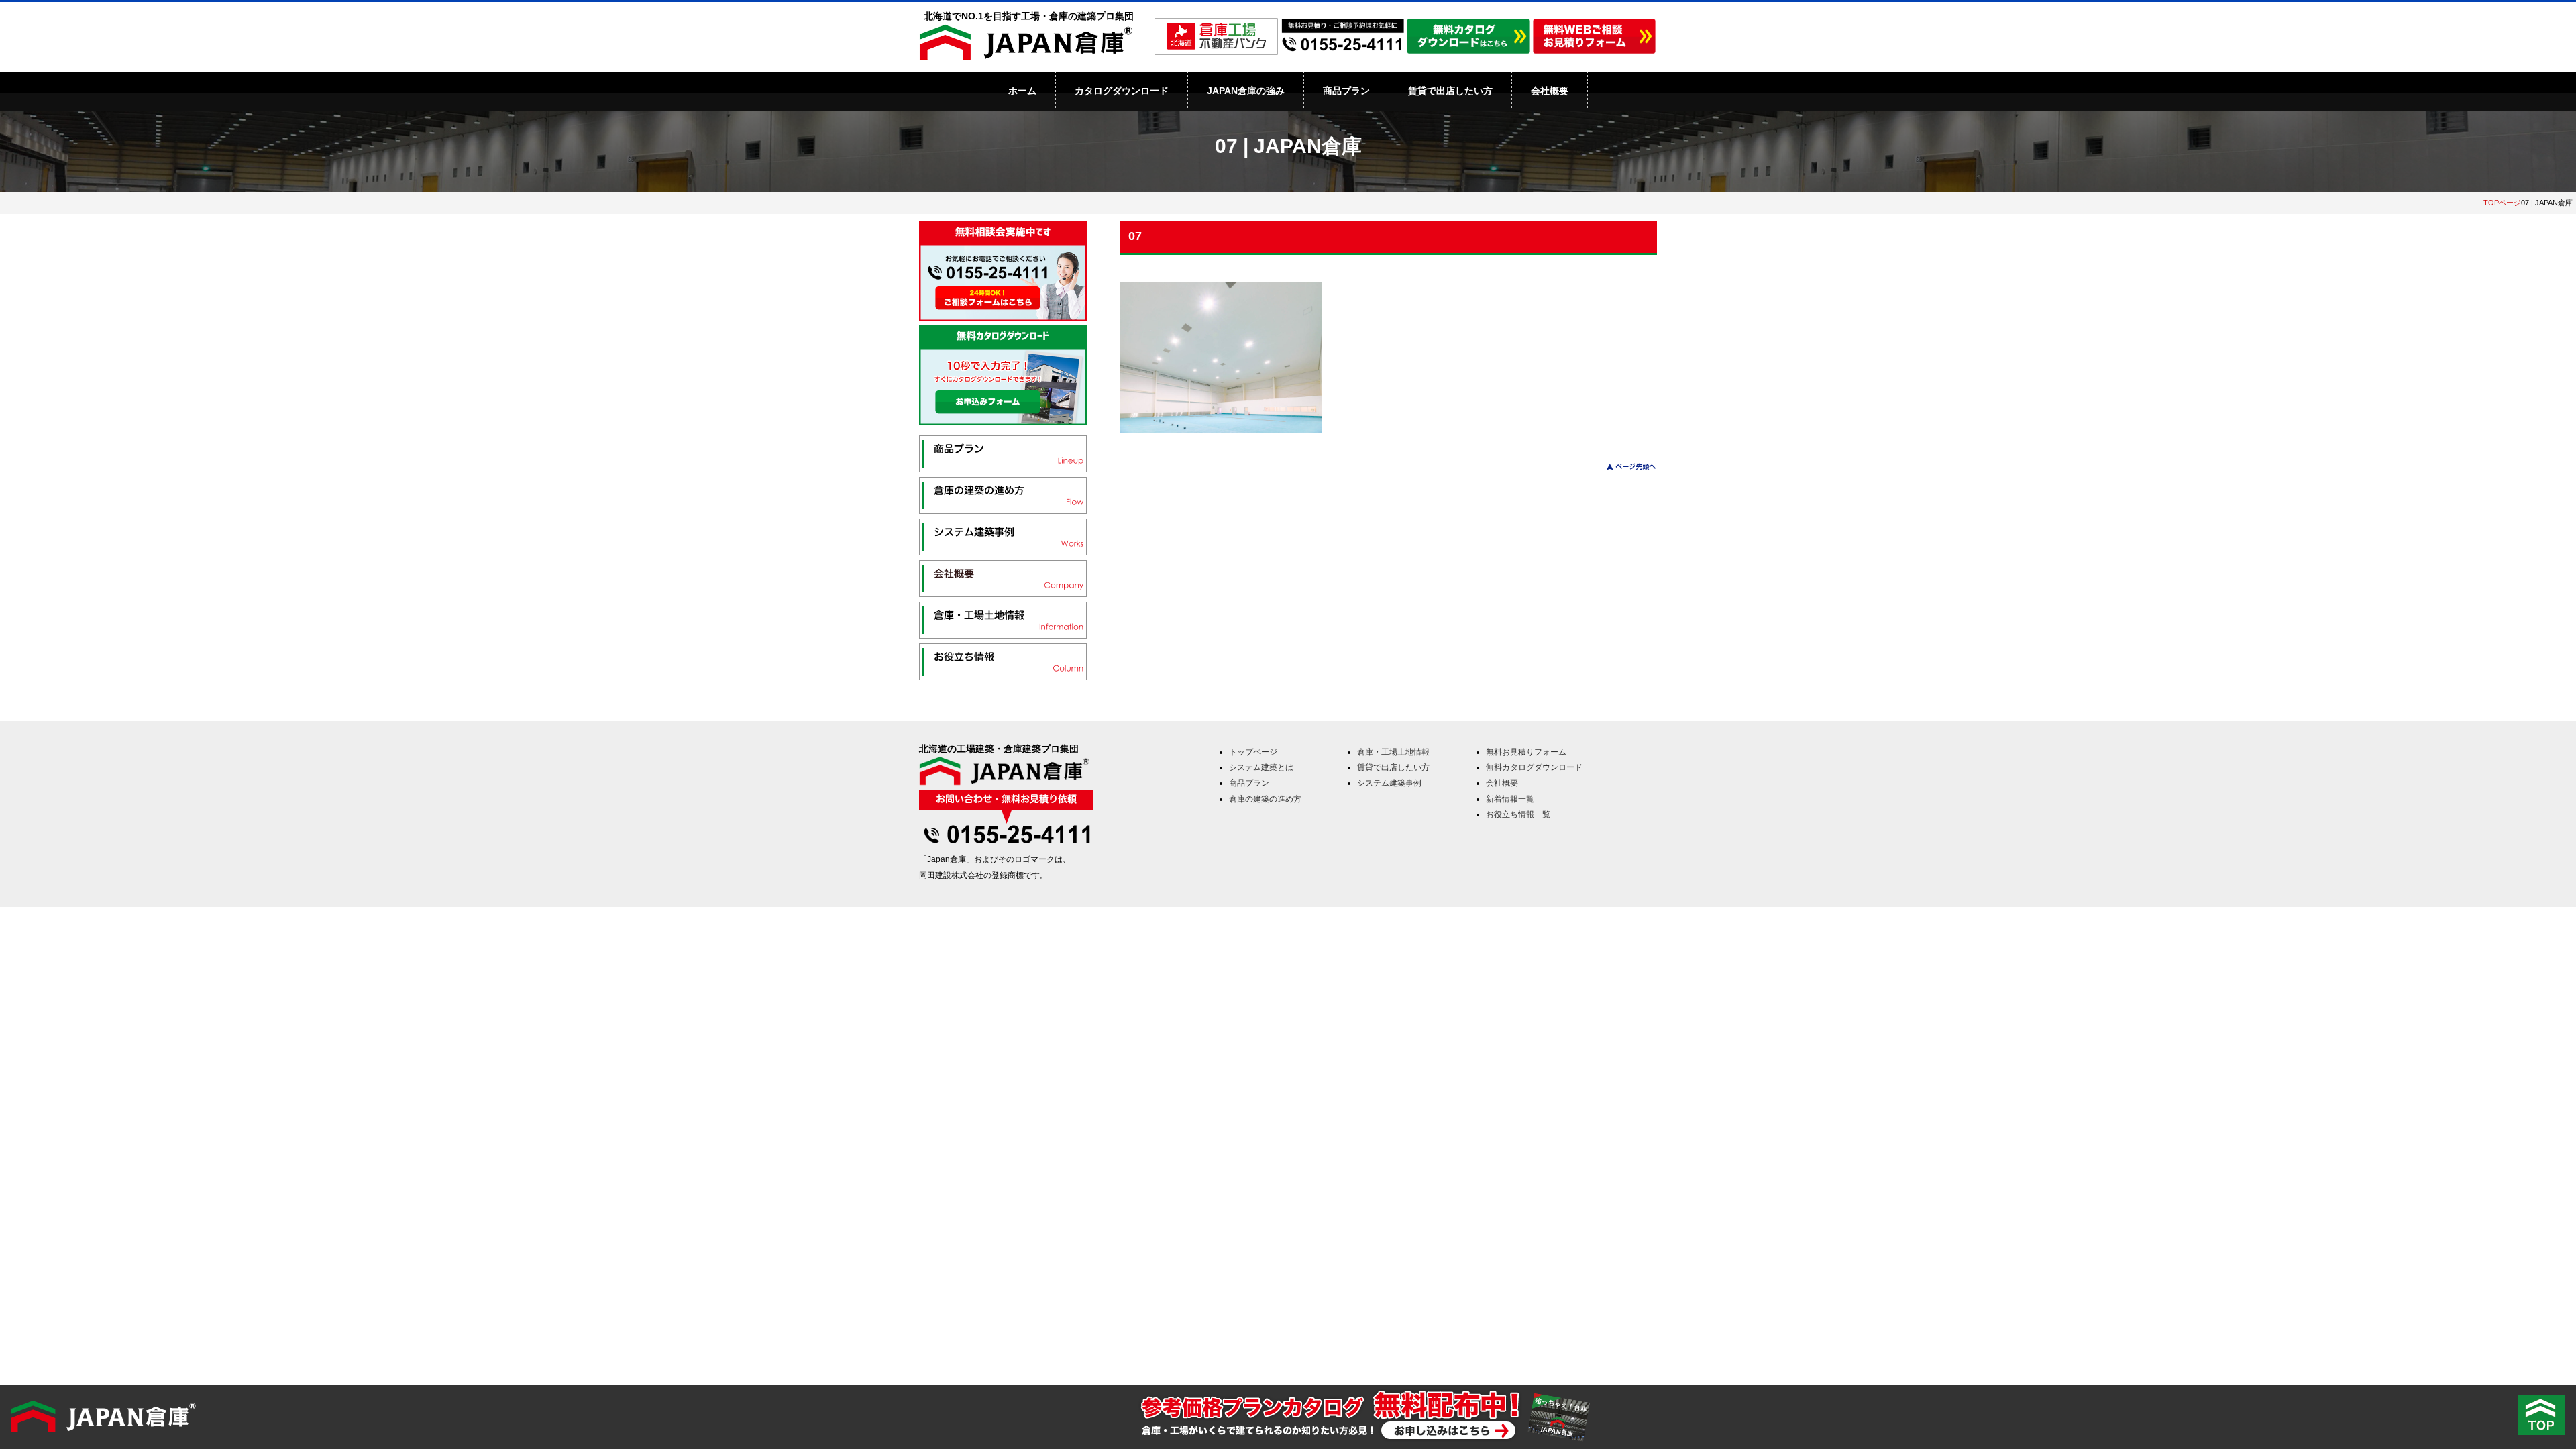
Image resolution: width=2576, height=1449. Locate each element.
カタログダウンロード (1122, 91)
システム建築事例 (1389, 783)
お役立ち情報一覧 (1518, 814)
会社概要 (1550, 91)
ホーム (1022, 91)
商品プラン (1346, 91)
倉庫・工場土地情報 (1393, 752)
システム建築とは (1261, 767)
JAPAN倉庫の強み (1246, 91)
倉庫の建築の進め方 (1265, 799)
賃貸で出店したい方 (1450, 91)
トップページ (1253, 752)
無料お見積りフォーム (1526, 752)
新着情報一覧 (1510, 799)
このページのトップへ (1623, 467)
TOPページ (2502, 203)
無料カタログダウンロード (1534, 767)
